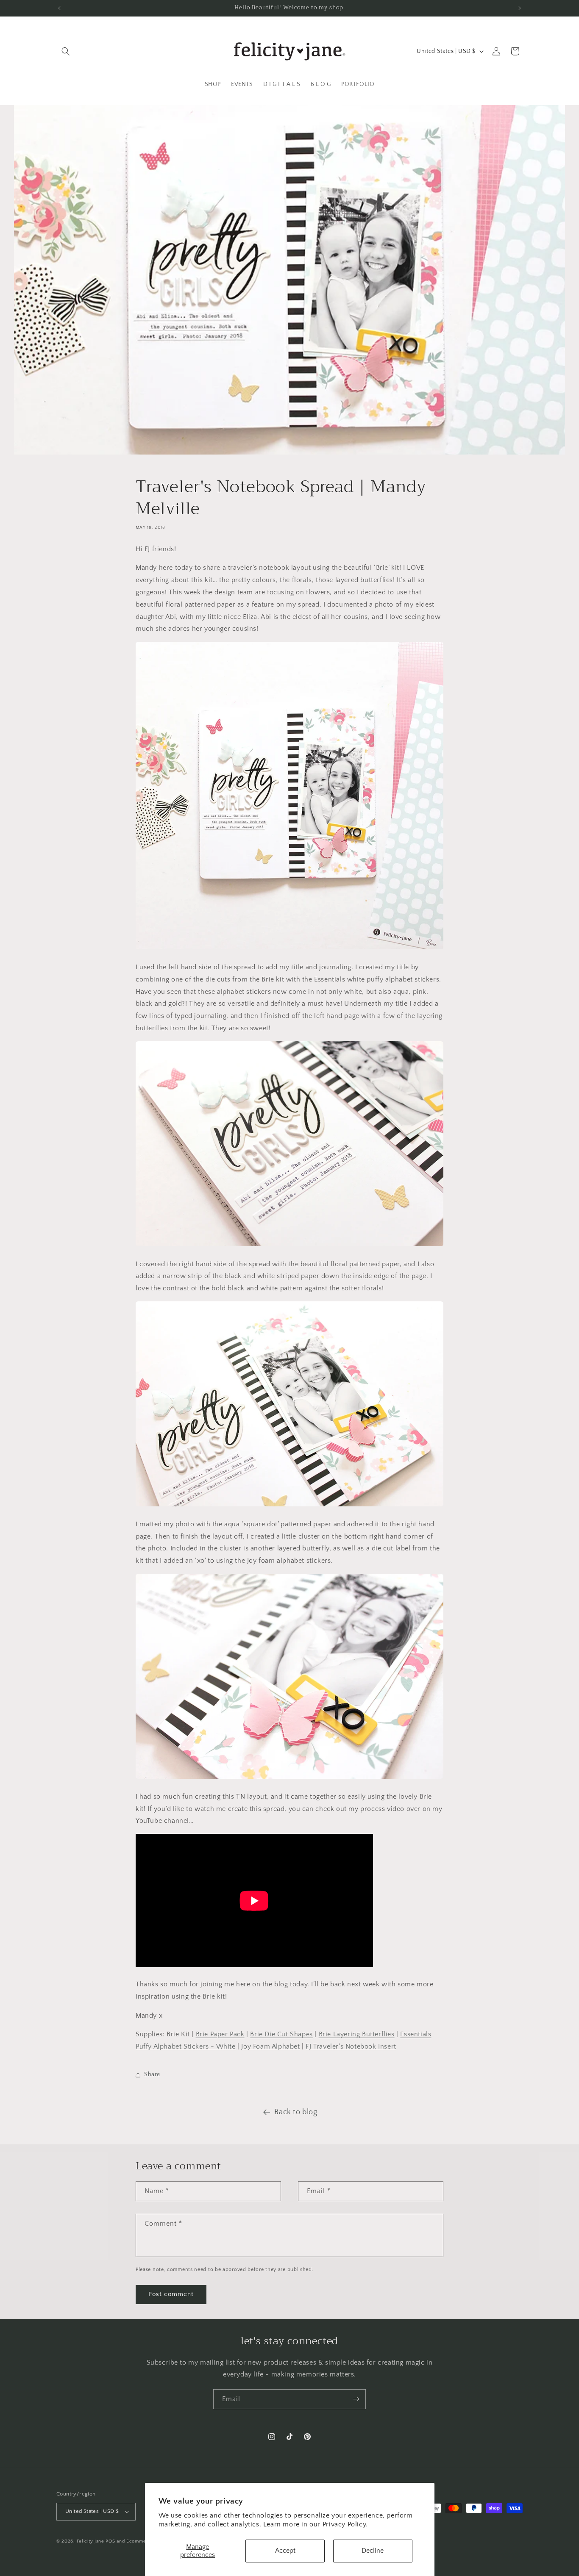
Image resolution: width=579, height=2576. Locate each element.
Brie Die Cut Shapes (281, 2034)
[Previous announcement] (59, 8)
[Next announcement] (520, 8)
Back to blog (296, 2112)
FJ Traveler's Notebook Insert (351, 2046)
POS (110, 2541)
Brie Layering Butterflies (357, 2034)
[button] (66, 51)
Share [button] (152, 2074)
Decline (373, 2551)
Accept (285, 2551)
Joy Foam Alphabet (270, 2046)
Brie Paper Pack (220, 2034)
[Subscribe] (356, 2399)
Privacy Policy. (345, 2524)
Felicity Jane (90, 2541)
